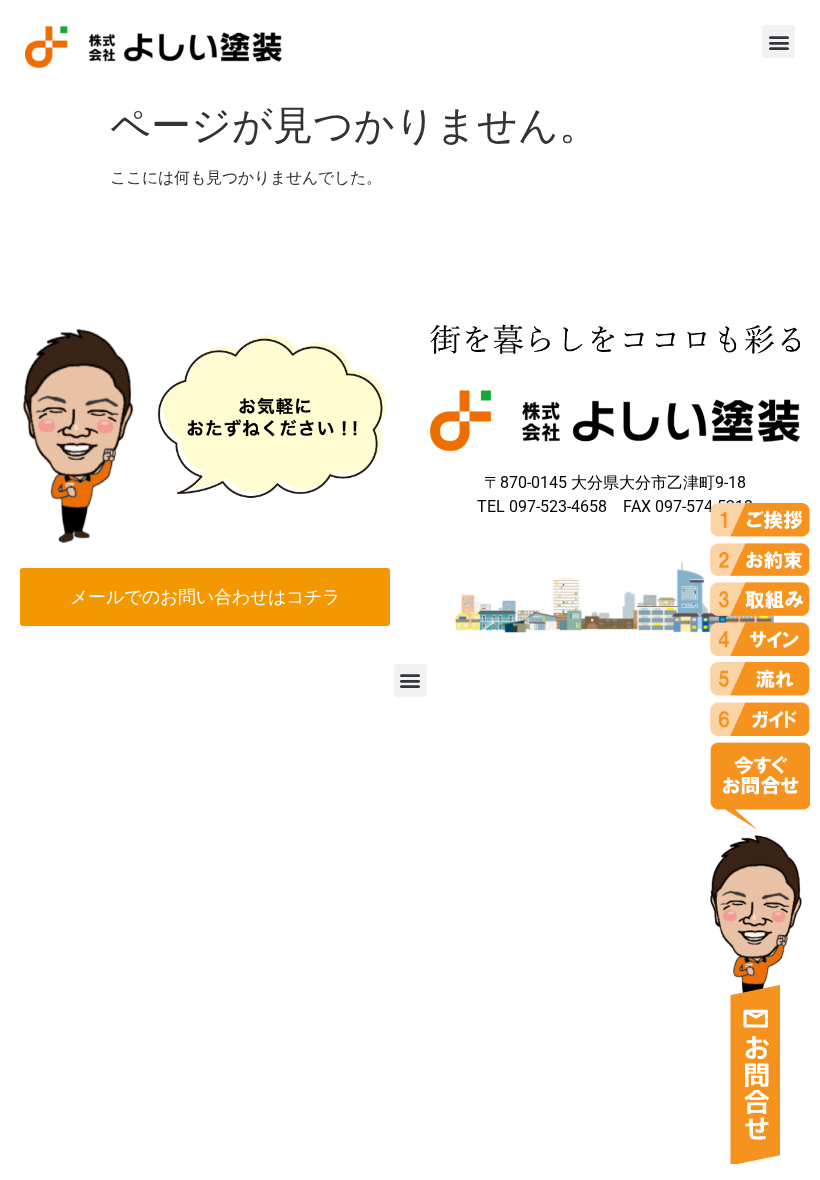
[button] (778, 41)
